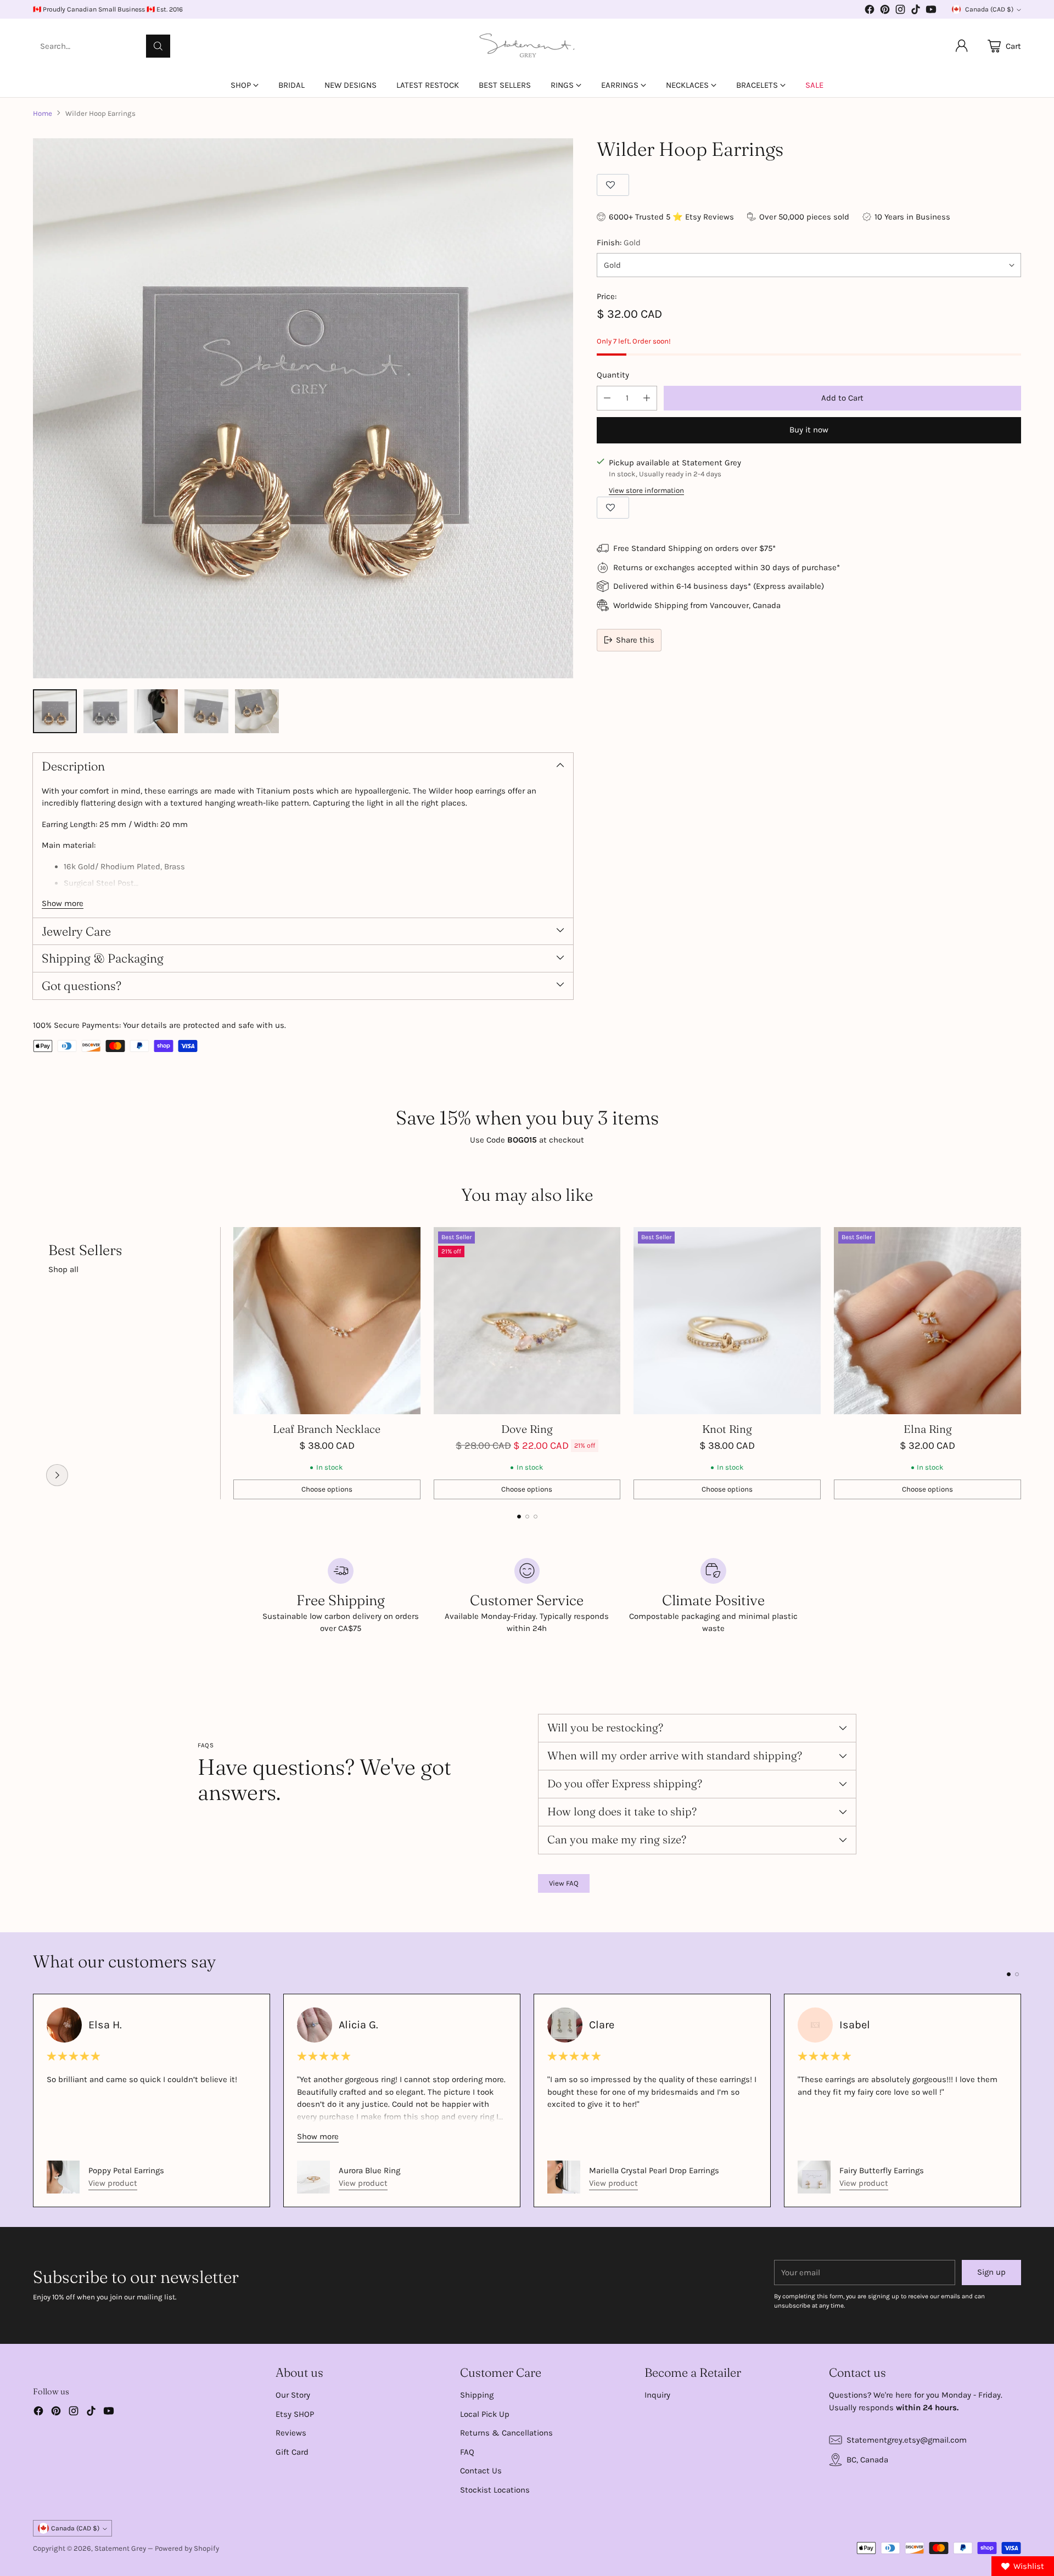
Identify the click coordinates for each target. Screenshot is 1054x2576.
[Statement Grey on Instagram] (900, 11)
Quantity (613, 375)
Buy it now (809, 430)
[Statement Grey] (527, 46)
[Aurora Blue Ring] (313, 2177)
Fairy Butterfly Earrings (882, 2170)
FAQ (467, 2452)
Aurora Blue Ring (369, 2170)
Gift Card (292, 2452)
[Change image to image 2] (105, 711)
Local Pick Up (485, 2414)
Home (43, 113)
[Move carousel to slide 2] (527, 1517)
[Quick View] (406, 1241)
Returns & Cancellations (506, 2433)
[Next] (1021, 1363)
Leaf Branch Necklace (327, 1429)
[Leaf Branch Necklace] (327, 1321)
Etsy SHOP (295, 2414)
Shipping (477, 2395)
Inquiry (657, 2395)
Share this (635, 640)
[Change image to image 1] (55, 711)
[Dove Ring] (527, 1321)
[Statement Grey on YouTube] (931, 11)
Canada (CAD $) (989, 9)
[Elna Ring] (927, 1321)
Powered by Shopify (187, 2548)
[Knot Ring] (727, 1321)
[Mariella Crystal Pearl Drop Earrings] (564, 2177)
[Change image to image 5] (257, 711)
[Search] (158, 46)
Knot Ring (727, 1429)
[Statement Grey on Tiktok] (916, 11)
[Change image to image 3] (156, 711)
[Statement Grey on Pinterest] (885, 11)
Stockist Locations (495, 2490)
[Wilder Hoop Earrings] (303, 408)
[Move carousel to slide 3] (536, 1517)
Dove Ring (527, 1429)
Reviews (291, 2433)
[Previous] (33, 1363)
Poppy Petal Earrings (126, 2170)
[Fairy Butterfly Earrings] (814, 2177)
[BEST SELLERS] (57, 1475)
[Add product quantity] (647, 398)
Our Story (293, 2395)
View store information (646, 490)
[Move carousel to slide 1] (519, 1517)
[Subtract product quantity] (607, 398)
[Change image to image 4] (206, 711)
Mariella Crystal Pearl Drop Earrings (654, 2170)
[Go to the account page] (962, 46)
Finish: (619, 243)
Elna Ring (928, 1429)
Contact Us (481, 2471)
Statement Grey (120, 2548)
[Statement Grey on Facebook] (870, 11)
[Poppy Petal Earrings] (63, 2177)
